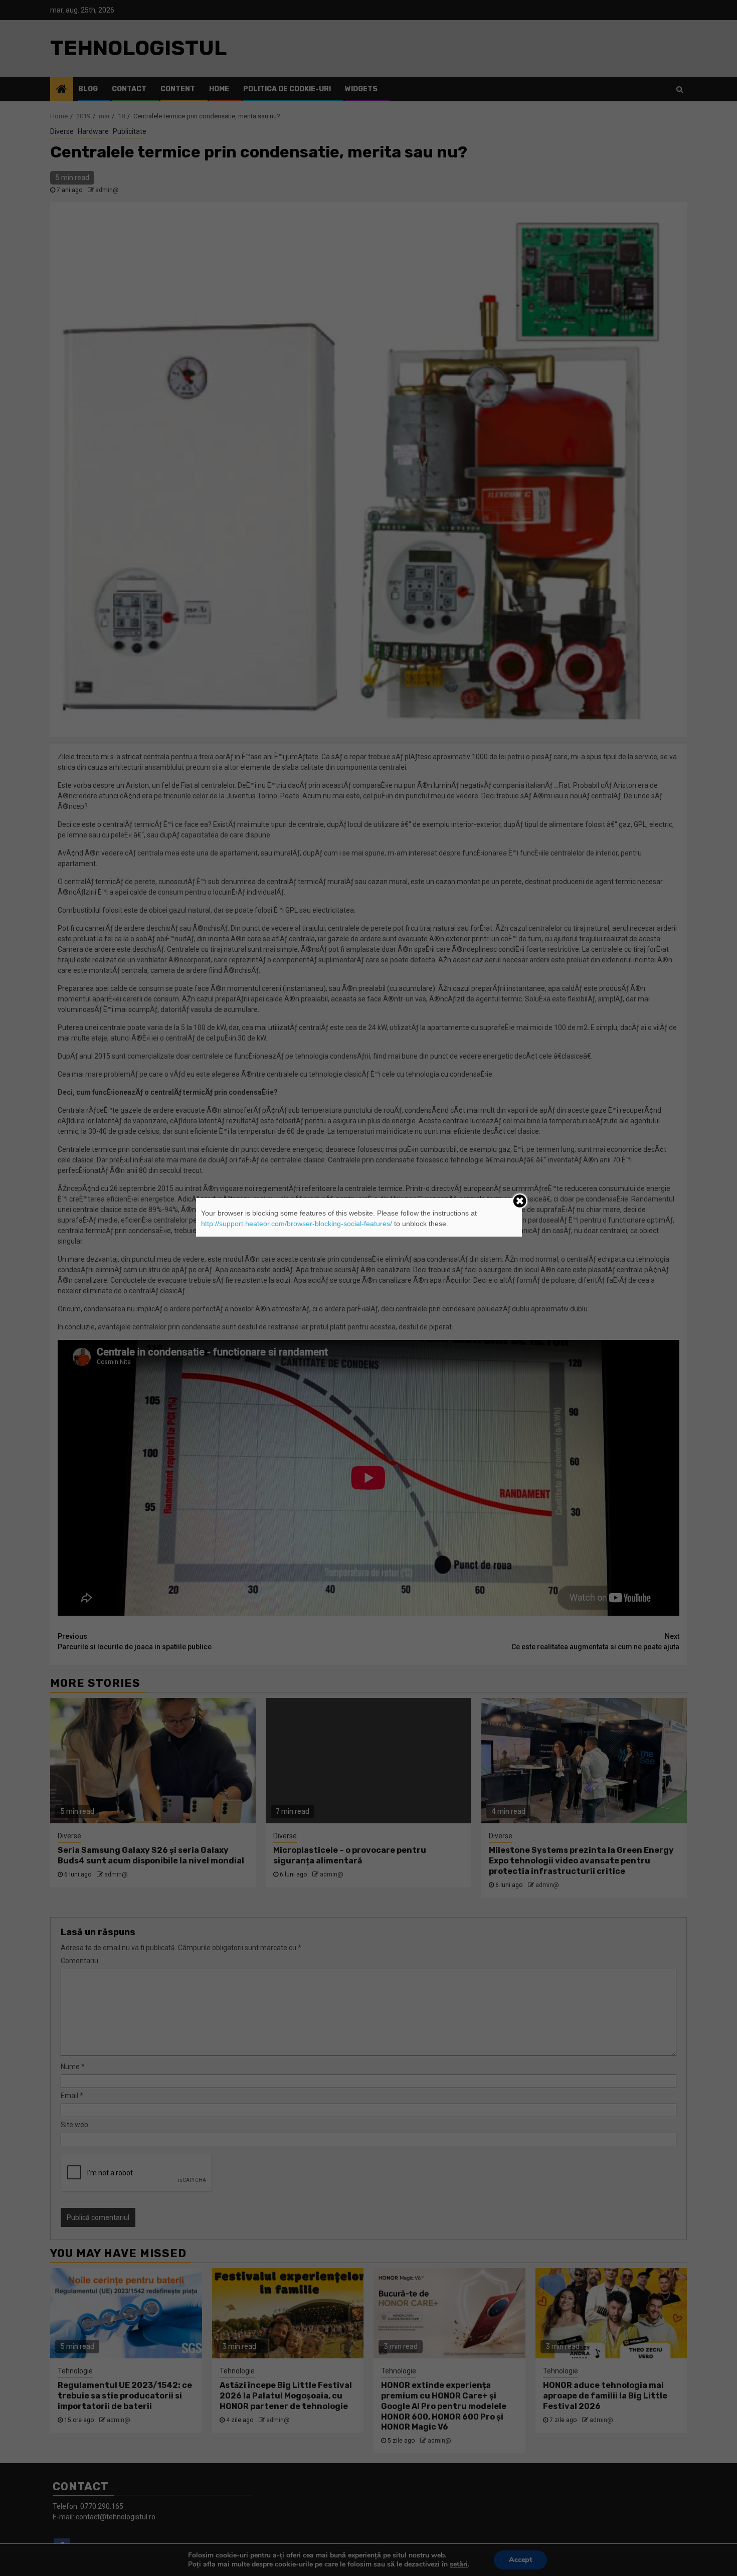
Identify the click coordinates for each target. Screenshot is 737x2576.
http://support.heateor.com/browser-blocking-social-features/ (297, 1224)
